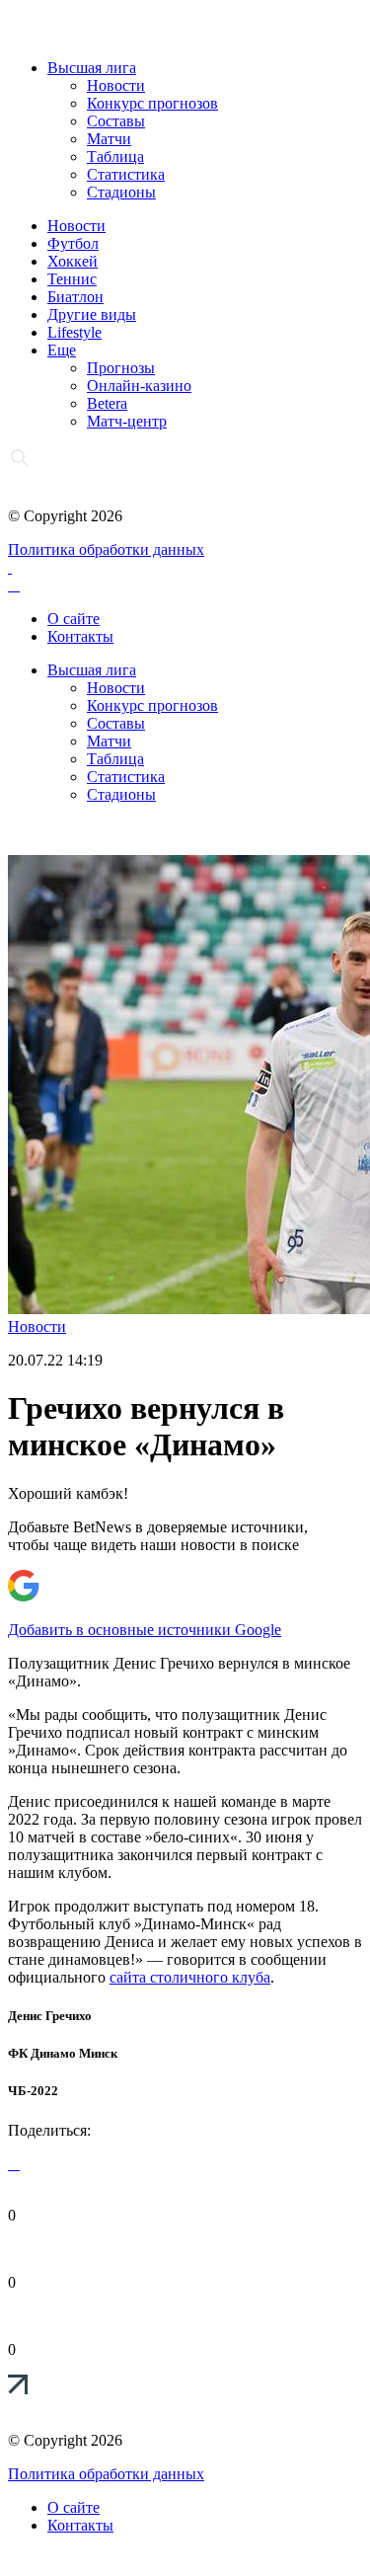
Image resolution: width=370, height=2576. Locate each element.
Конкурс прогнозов (152, 103)
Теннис (72, 279)
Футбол (73, 243)
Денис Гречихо (50, 2016)
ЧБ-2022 (33, 2091)
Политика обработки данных (106, 549)
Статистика (126, 174)
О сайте (74, 619)
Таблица (115, 156)
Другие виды (92, 314)
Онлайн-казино (139, 386)
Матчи (109, 139)
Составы (116, 121)
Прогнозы (121, 368)
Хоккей (73, 261)
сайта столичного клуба (190, 1977)
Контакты (80, 636)
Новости (116, 85)
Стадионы (121, 192)
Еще (62, 350)
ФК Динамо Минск (63, 2053)
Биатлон (75, 297)
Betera (107, 403)
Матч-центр (127, 421)
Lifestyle (74, 332)
